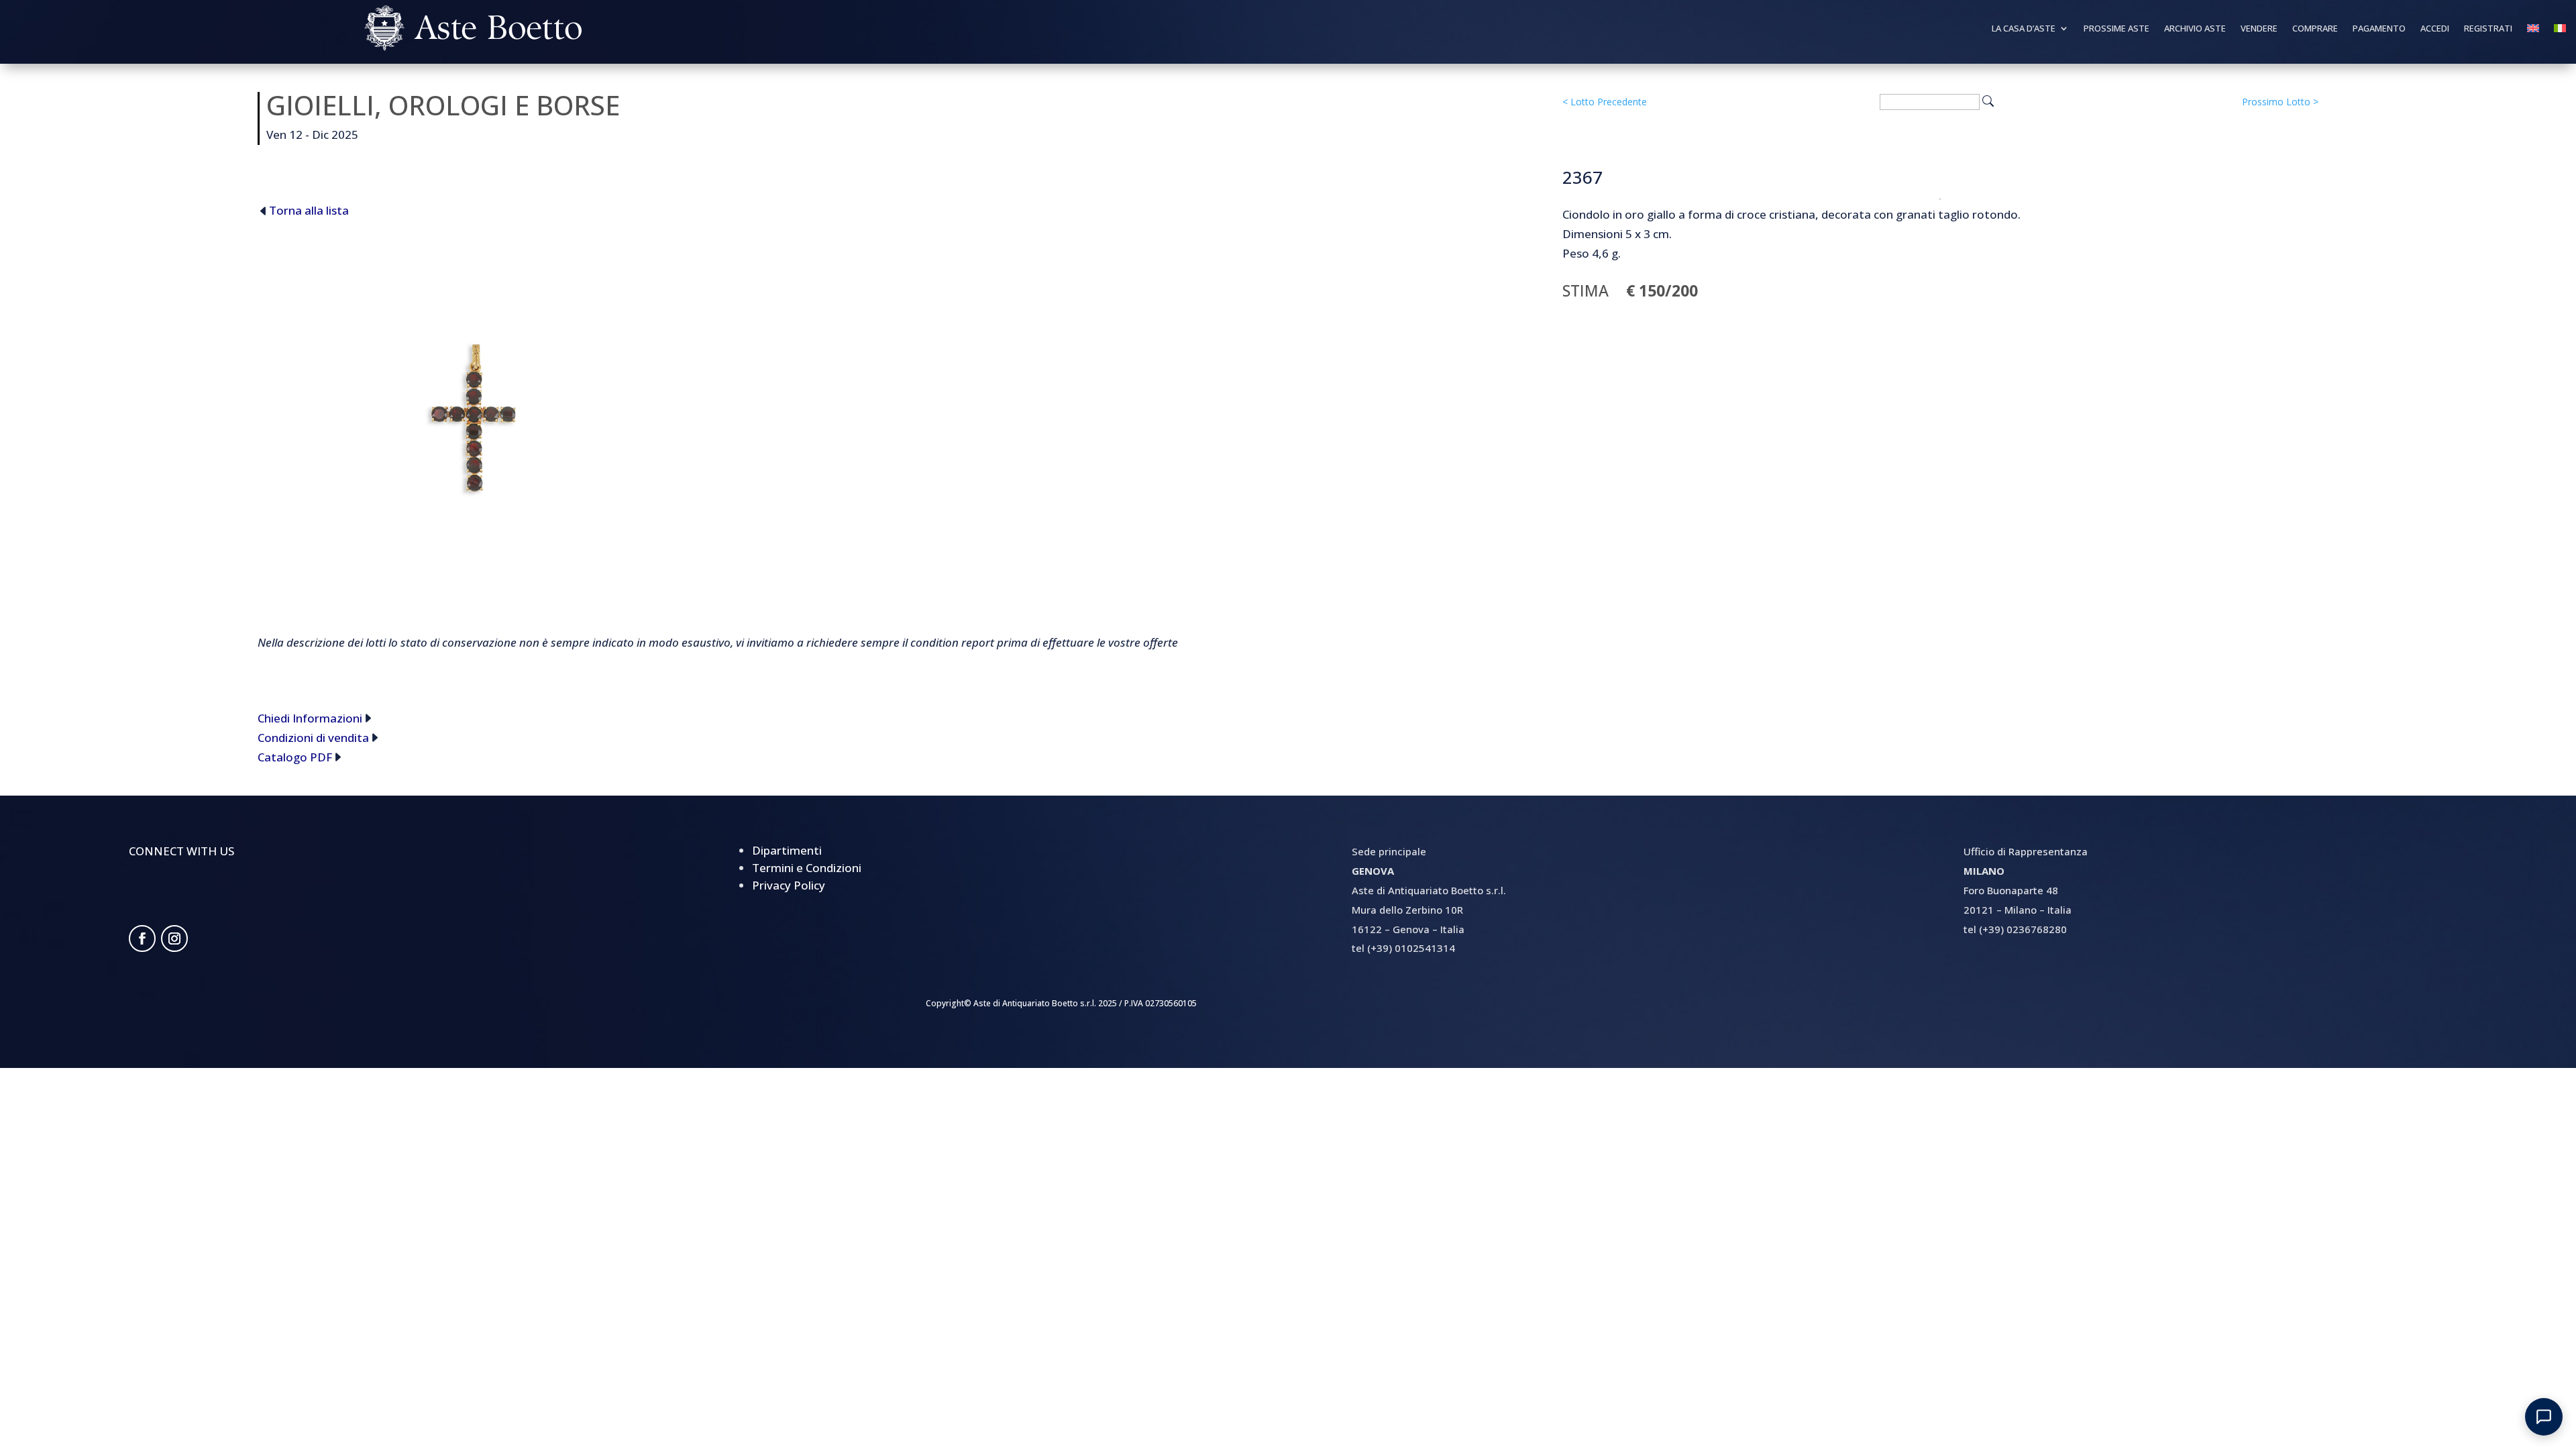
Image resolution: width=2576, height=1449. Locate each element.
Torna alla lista (309, 210)
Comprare (2315, 29)
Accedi (2435, 29)
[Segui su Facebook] (142, 938)
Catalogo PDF (295, 757)
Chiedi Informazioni (310, 718)
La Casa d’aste (2024, 29)
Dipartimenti (787, 850)
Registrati (2488, 29)
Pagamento (2379, 29)
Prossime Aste (2116, 29)
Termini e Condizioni (807, 868)
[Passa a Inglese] (2533, 31)
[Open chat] (2544, 1417)
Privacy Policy (789, 885)
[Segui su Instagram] (174, 938)
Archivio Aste (2195, 29)
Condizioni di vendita (313, 738)
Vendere (2259, 29)
